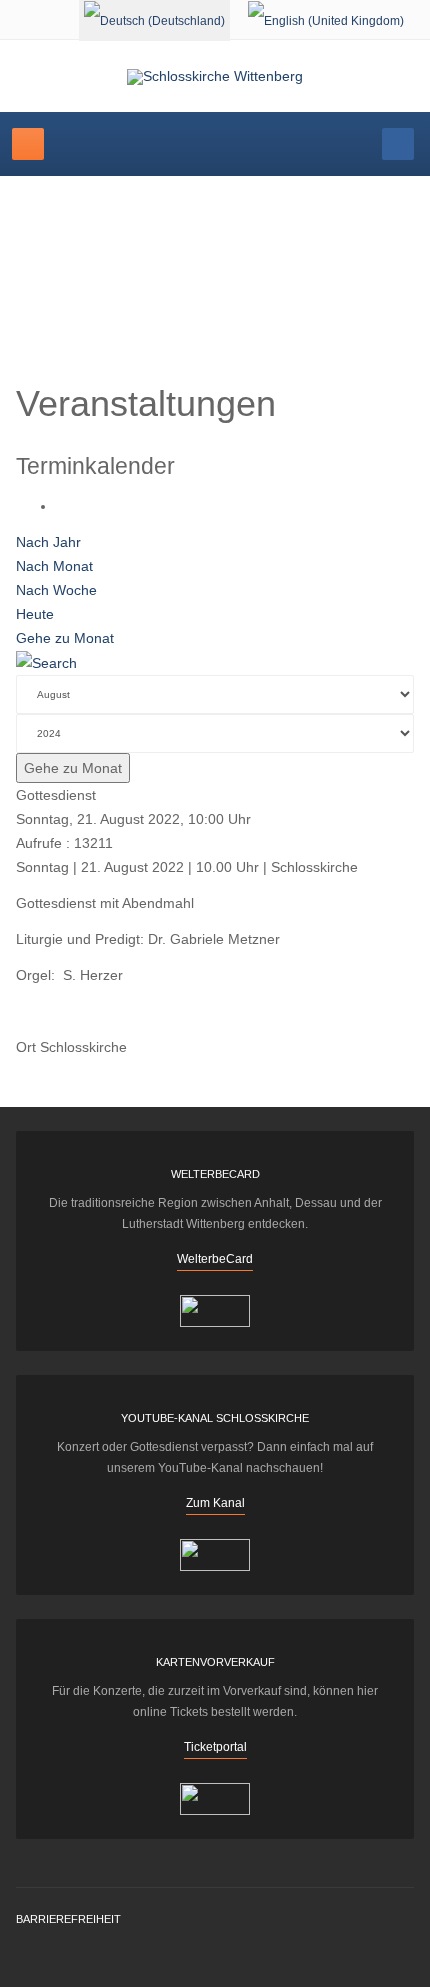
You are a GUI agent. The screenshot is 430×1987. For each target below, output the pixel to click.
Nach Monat (54, 566)
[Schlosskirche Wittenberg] (215, 77)
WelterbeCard (215, 1259)
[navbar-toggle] (28, 144)
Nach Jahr (48, 542)
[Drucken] (61, 506)
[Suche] (46, 662)
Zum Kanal (215, 1503)
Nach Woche (56, 590)
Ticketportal (215, 1747)
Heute (35, 614)
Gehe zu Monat (65, 638)
